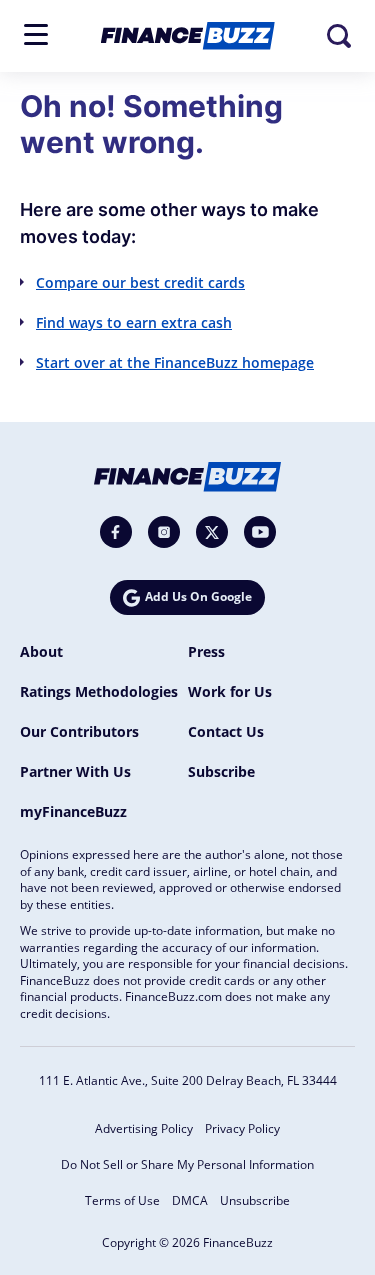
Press (206, 651)
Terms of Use (122, 1200)
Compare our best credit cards (140, 282)
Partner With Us (75, 771)
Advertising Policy (144, 1128)
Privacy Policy (242, 1128)
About (41, 651)
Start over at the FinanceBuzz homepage (175, 362)
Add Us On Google (198, 596)
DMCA (190, 1200)
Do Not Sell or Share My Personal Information (187, 1164)
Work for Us (230, 691)
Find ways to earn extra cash (134, 322)
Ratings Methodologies (99, 691)
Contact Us (226, 731)
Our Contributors (79, 731)
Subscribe (221, 771)
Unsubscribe (255, 1200)
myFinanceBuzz (73, 811)
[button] (36, 34)
